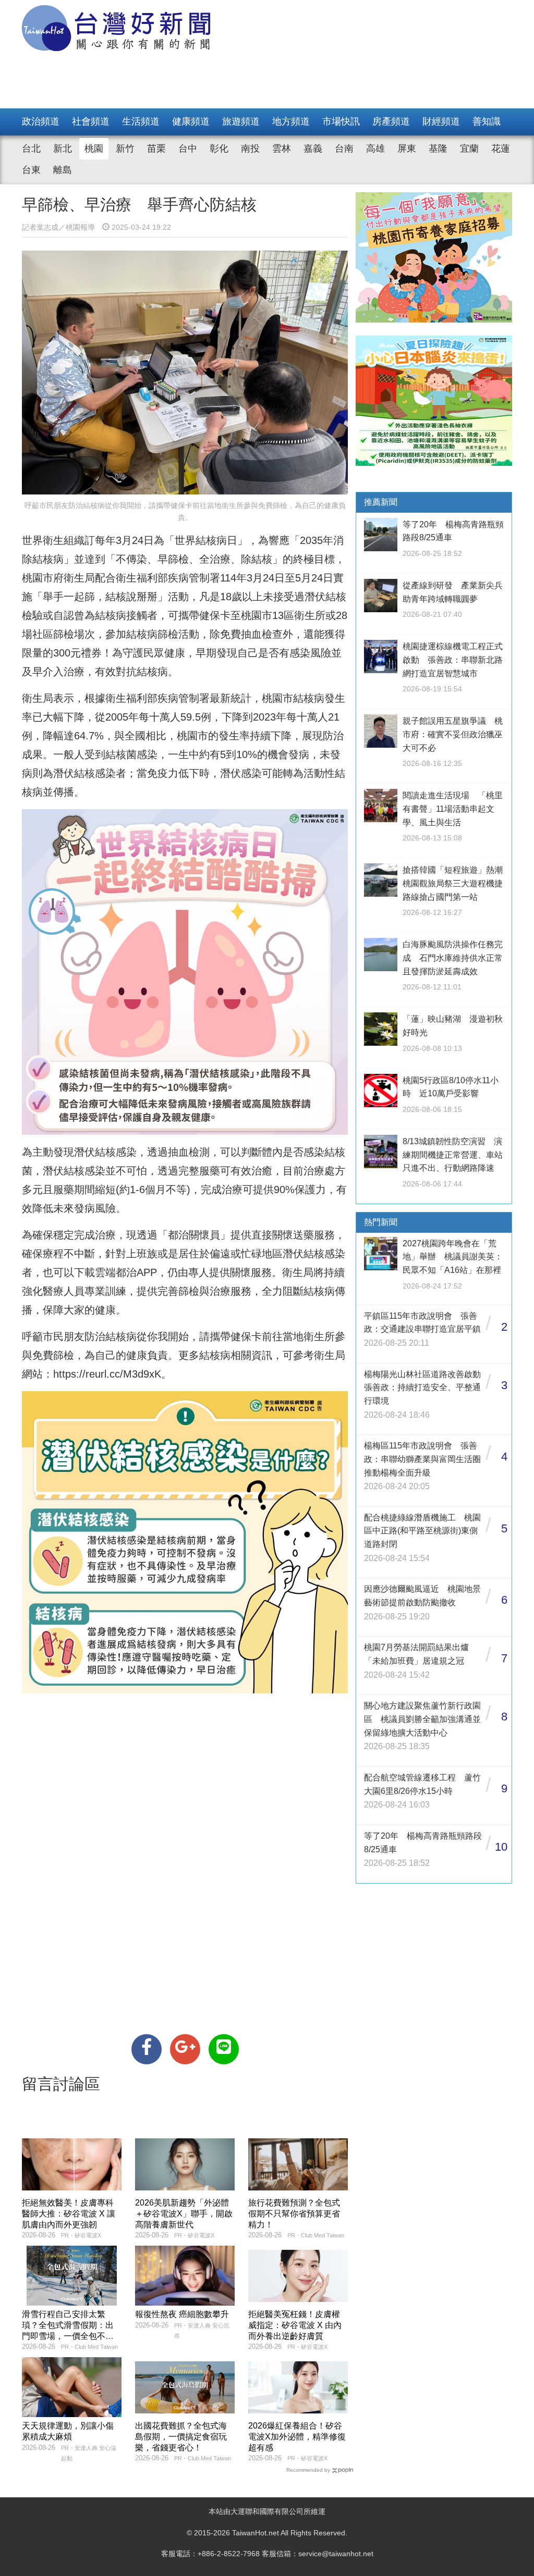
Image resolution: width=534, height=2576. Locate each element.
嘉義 (313, 148)
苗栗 (156, 148)
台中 (188, 148)
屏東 (407, 148)
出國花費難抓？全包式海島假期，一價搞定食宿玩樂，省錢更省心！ (181, 2437)
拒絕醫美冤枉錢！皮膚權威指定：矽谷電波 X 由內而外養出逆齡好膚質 (295, 2325)
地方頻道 (291, 121)
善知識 (487, 121)
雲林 (282, 148)
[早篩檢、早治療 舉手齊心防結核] (147, 2049)
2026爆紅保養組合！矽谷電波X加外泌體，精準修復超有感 (297, 2437)
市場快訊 (341, 121)
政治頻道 (41, 121)
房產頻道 (391, 121)
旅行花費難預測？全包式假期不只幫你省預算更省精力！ (294, 2214)
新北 (63, 148)
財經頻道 (441, 121)
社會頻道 (91, 121)
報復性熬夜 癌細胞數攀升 (182, 2314)
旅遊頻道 (241, 121)
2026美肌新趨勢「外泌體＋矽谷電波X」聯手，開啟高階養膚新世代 (184, 2214)
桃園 (94, 148)
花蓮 (501, 148)
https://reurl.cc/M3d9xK (107, 1374)
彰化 (219, 148)
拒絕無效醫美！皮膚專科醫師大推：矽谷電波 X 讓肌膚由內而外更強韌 (69, 2214)
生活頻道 (141, 121)
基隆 (438, 148)
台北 (31, 148)
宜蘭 (469, 148)
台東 (31, 170)
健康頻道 (191, 121)
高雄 (375, 148)
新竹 (125, 148)
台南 (344, 148)
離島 (63, 170)
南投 (250, 148)
